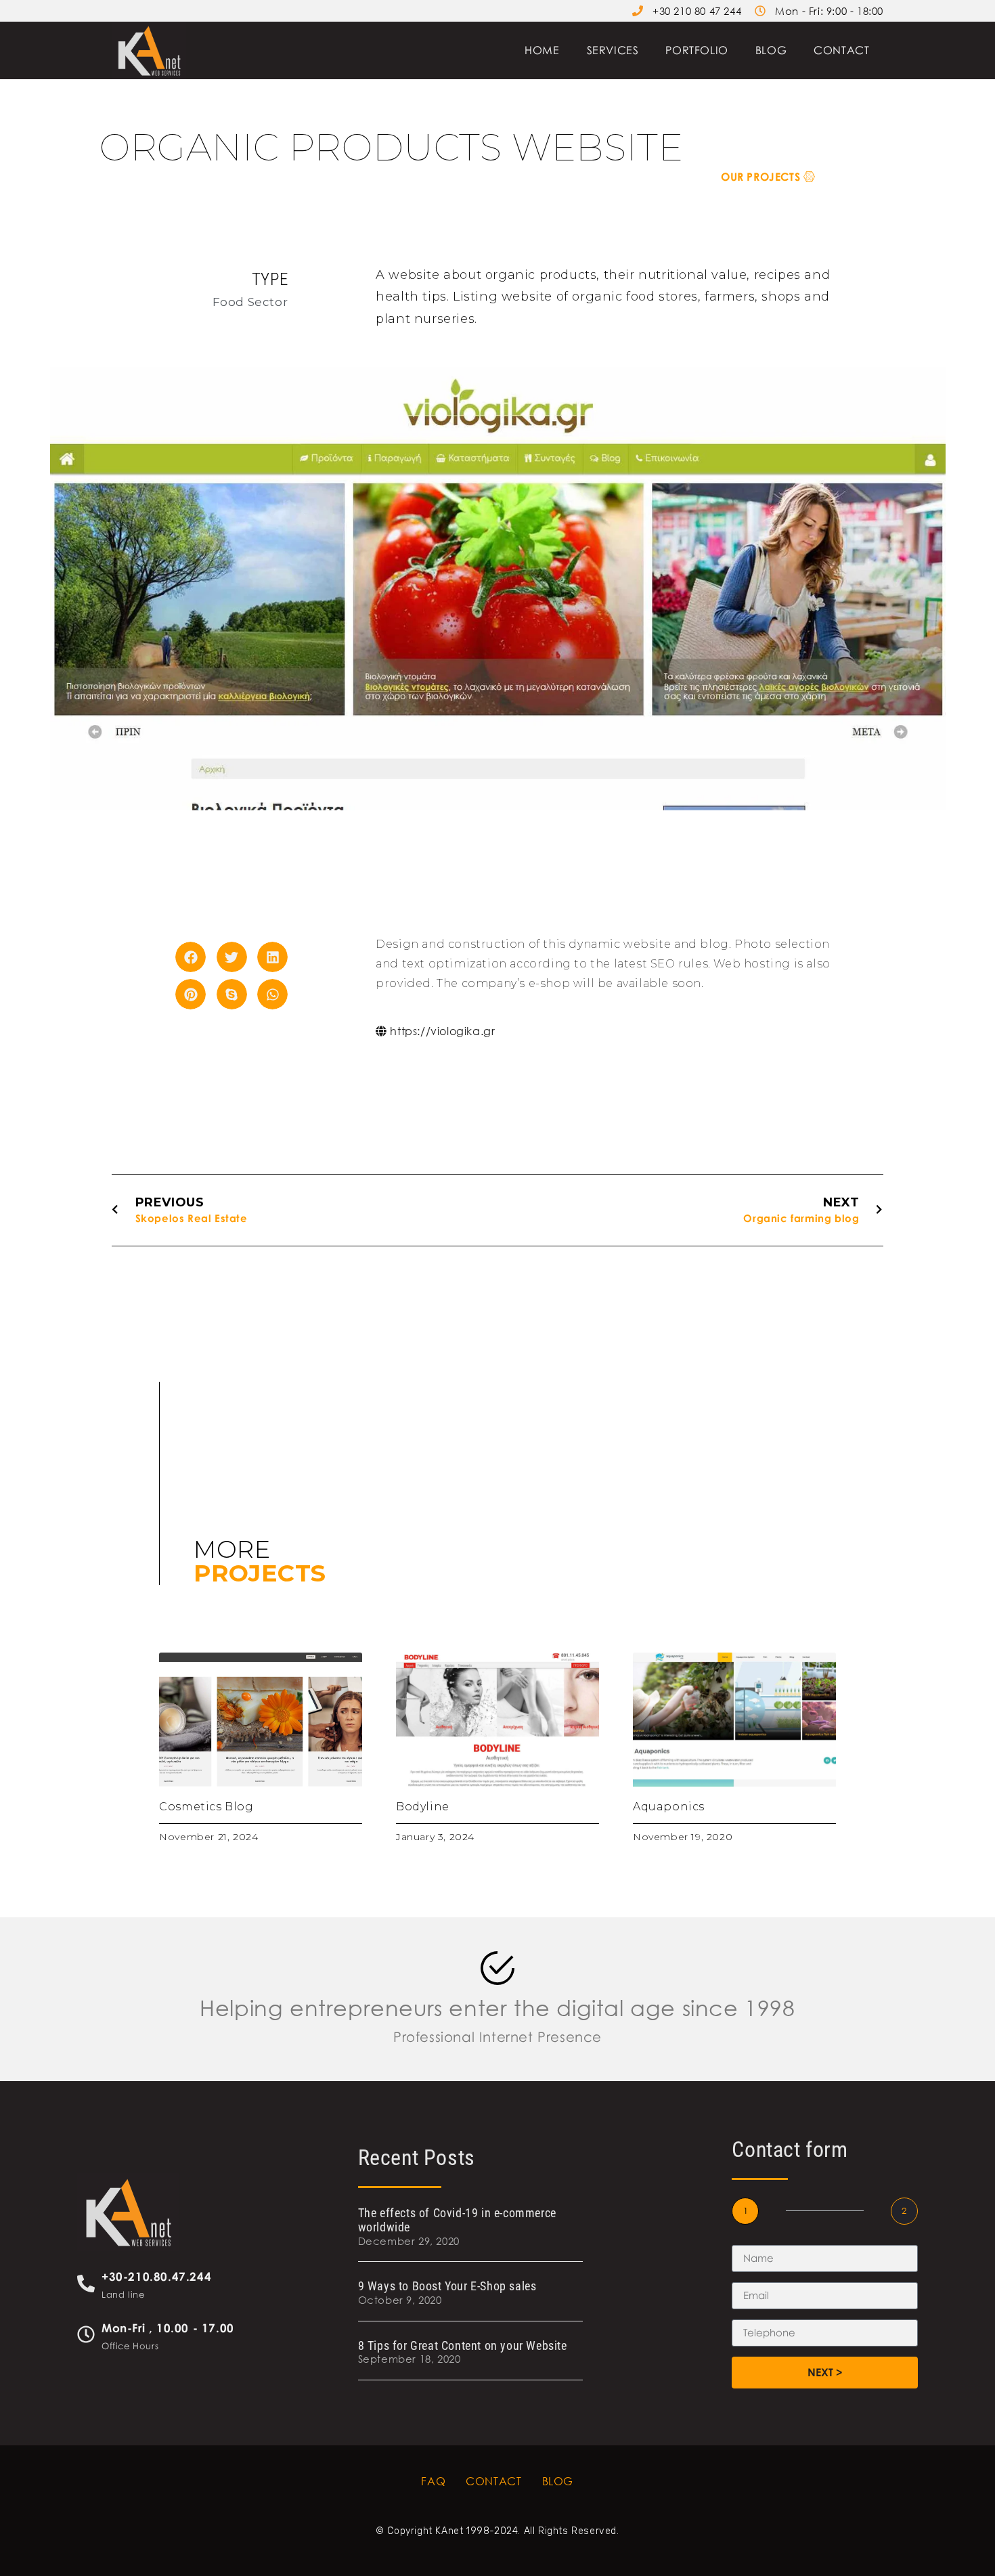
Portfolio (696, 50)
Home (542, 50)
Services (613, 50)
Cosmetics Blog (206, 1807)
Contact (841, 50)
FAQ (433, 2481)
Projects (260, 1573)
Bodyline (423, 1807)
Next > (825, 2372)
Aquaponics (669, 1807)
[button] (191, 957)
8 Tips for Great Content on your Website (463, 2345)
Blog (771, 50)
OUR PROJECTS (762, 177)
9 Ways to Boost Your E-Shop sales (447, 2286)
